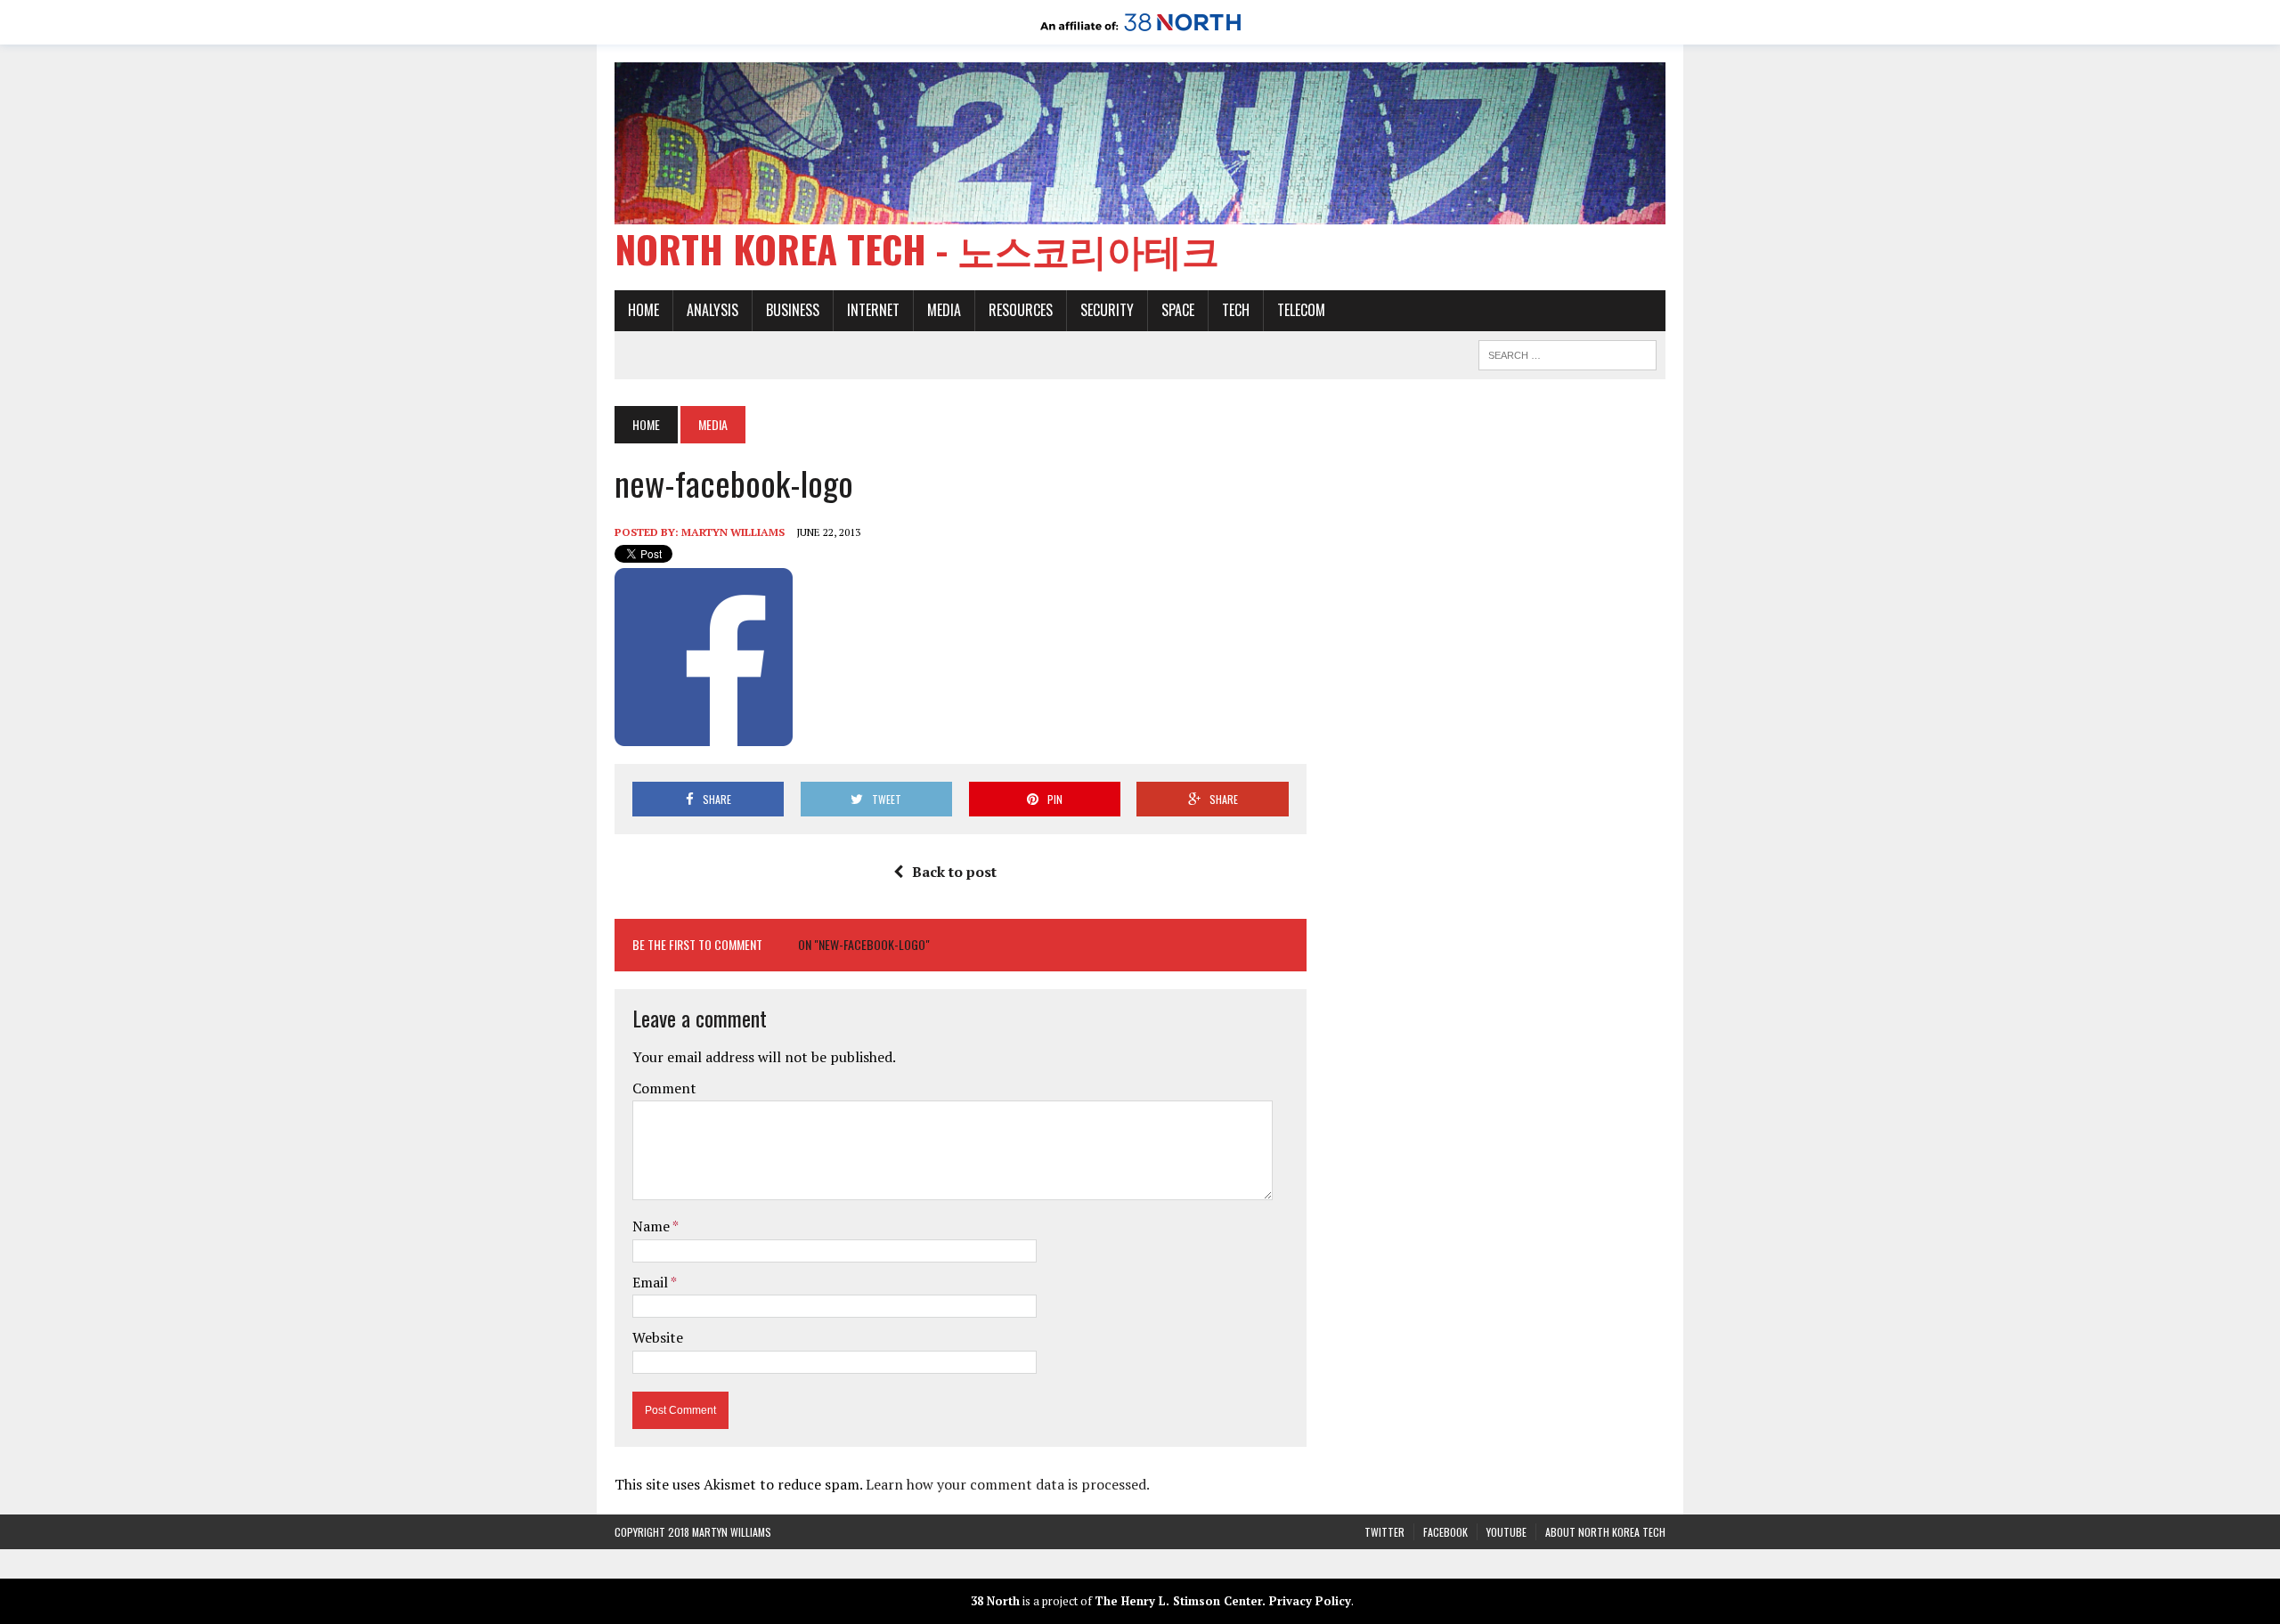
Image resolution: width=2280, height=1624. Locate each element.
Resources (1021, 310)
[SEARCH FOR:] (1567, 353)
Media (944, 310)
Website (658, 1337)
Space (1178, 310)
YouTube (1506, 1532)
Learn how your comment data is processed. (1008, 1484)
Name (652, 1226)
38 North (995, 1601)
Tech (1236, 310)
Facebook (1445, 1532)
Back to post (954, 872)
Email (651, 1282)
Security (1107, 310)
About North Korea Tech (1605, 1532)
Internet (873, 310)
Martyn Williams (733, 532)
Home (643, 310)
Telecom (1301, 310)
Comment (664, 1088)
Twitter (1384, 1532)
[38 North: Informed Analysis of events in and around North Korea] (1140, 32)
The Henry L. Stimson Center (1178, 1601)
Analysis (712, 310)
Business (793, 310)
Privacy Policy (1310, 1601)
